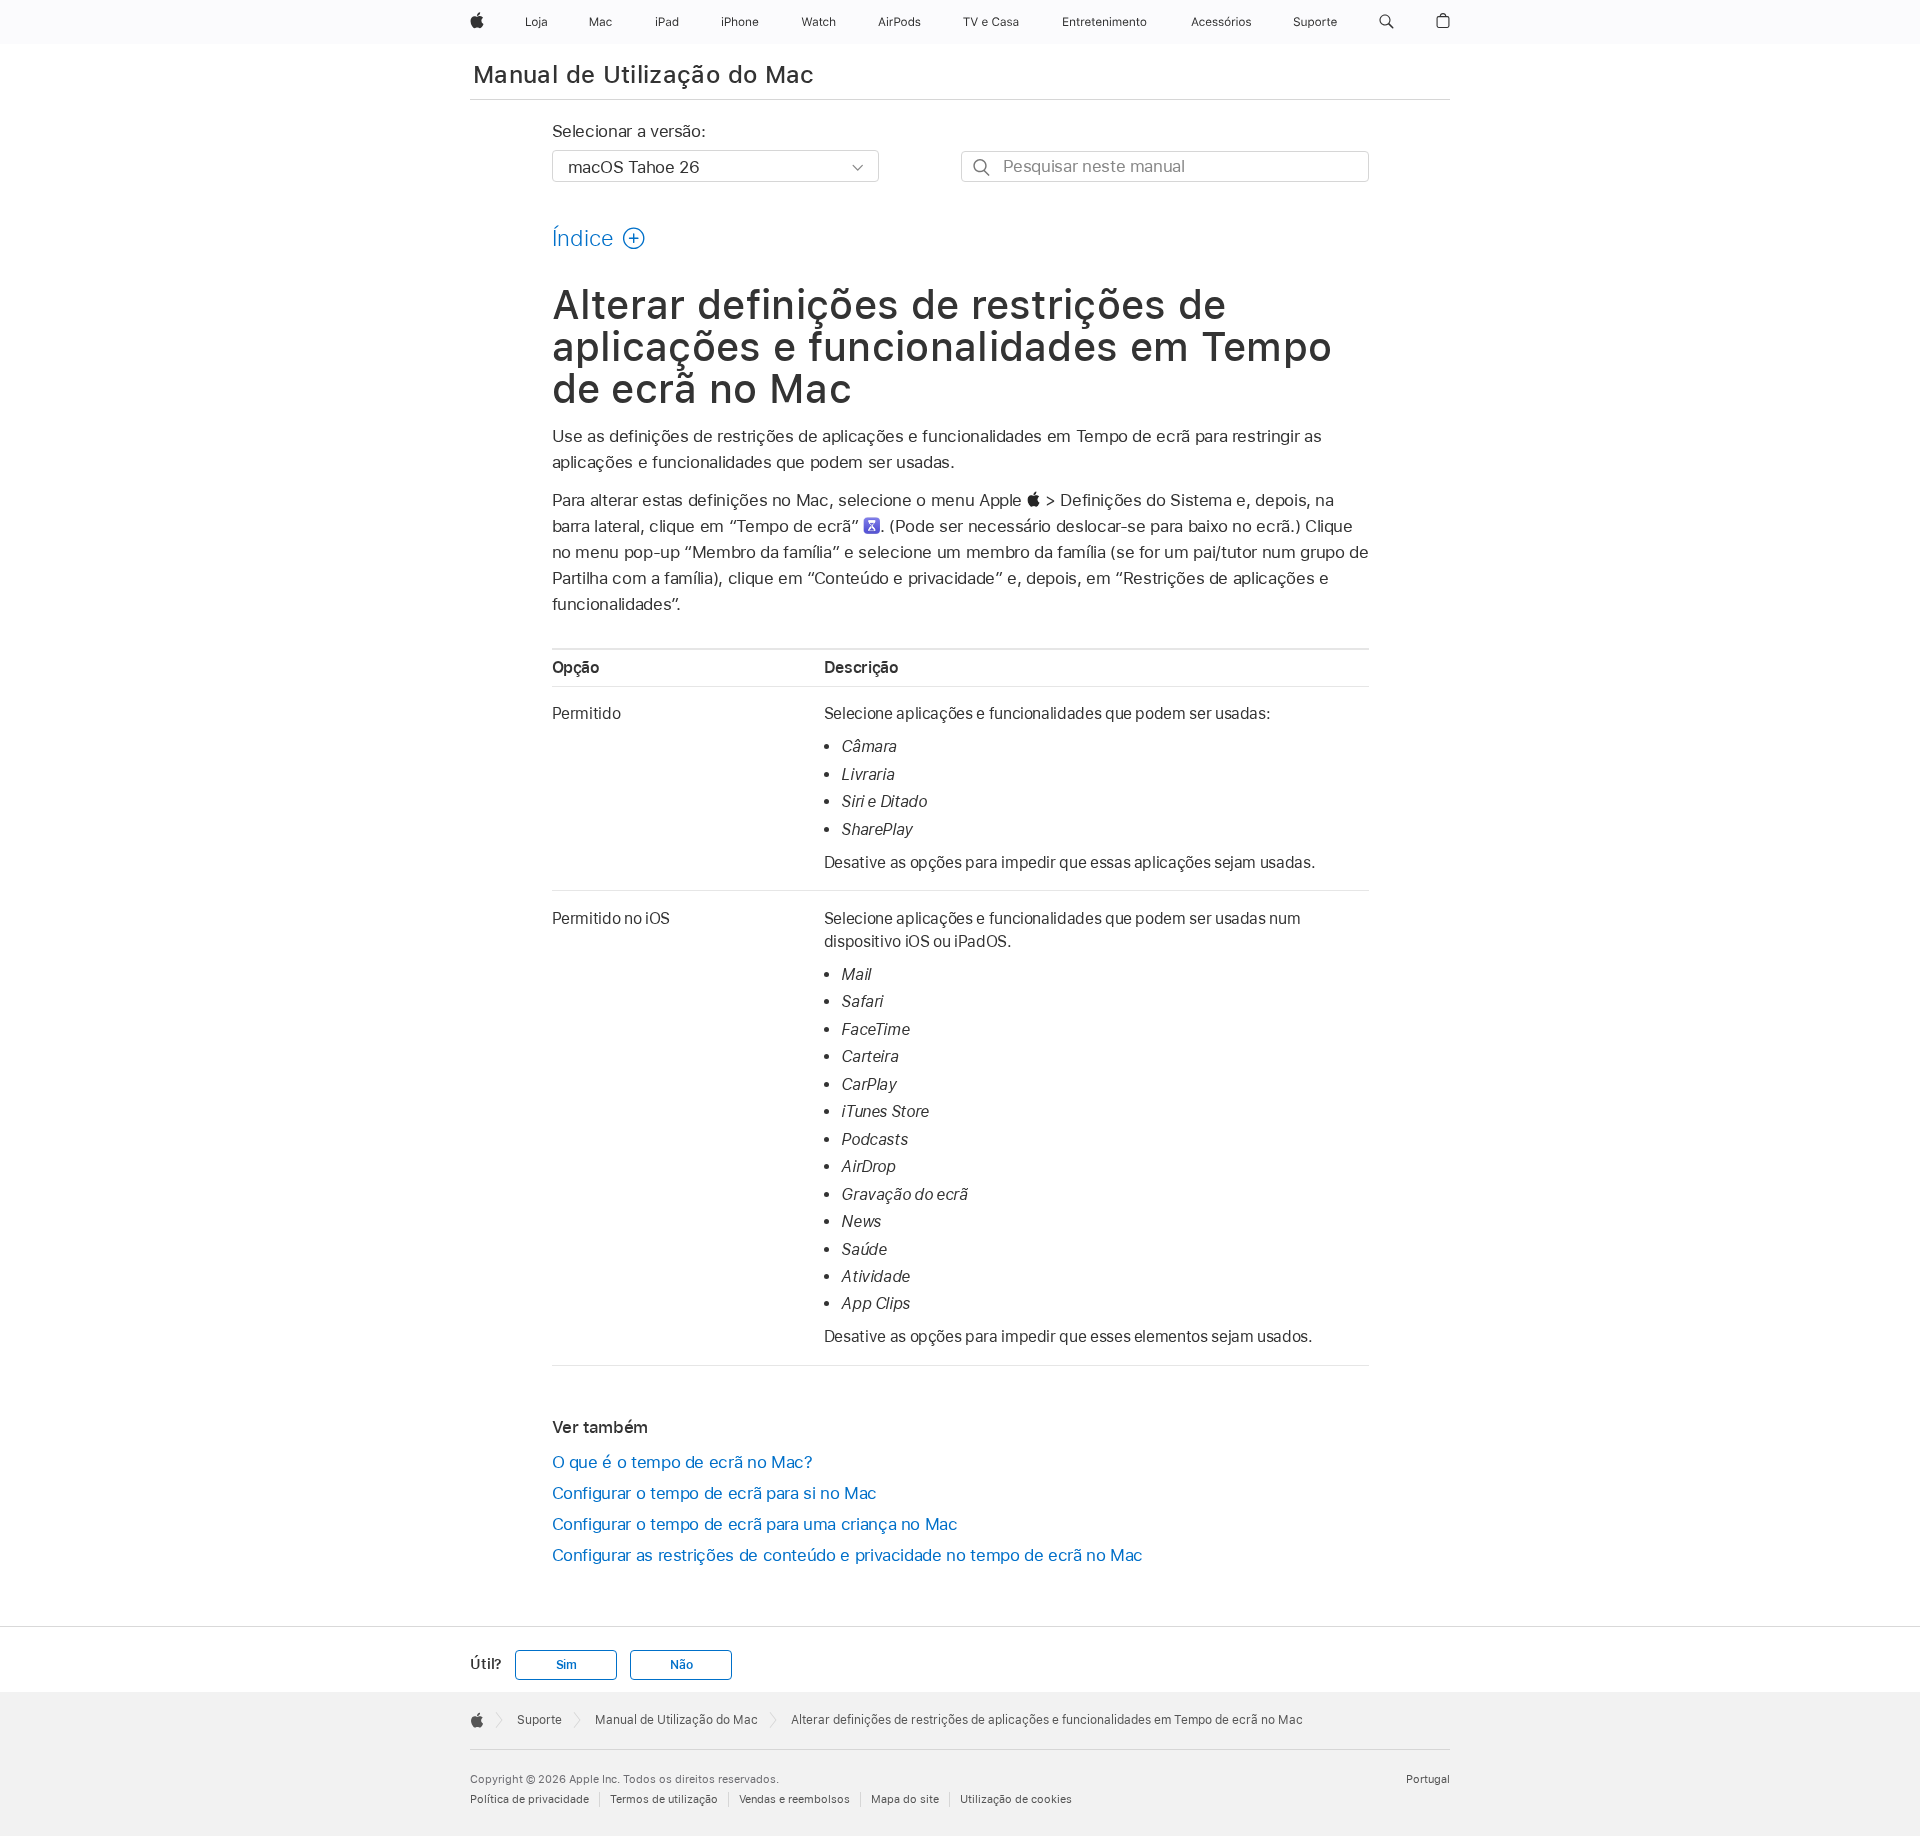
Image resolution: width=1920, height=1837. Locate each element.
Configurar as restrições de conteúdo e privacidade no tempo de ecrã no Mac (848, 1555)
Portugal (1428, 1779)
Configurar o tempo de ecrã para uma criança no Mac (755, 1524)
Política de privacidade (529, 1799)
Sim (566, 1665)
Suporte (539, 1720)
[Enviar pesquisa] (982, 167)
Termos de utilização (664, 1799)
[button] (1386, 22)
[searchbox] (1165, 166)
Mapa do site (905, 1799)
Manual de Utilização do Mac (644, 74)
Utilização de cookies (1016, 1799)
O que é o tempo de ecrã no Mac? (682, 1462)
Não (681, 1665)
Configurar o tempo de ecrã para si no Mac (714, 1493)
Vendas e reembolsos (794, 1799)
